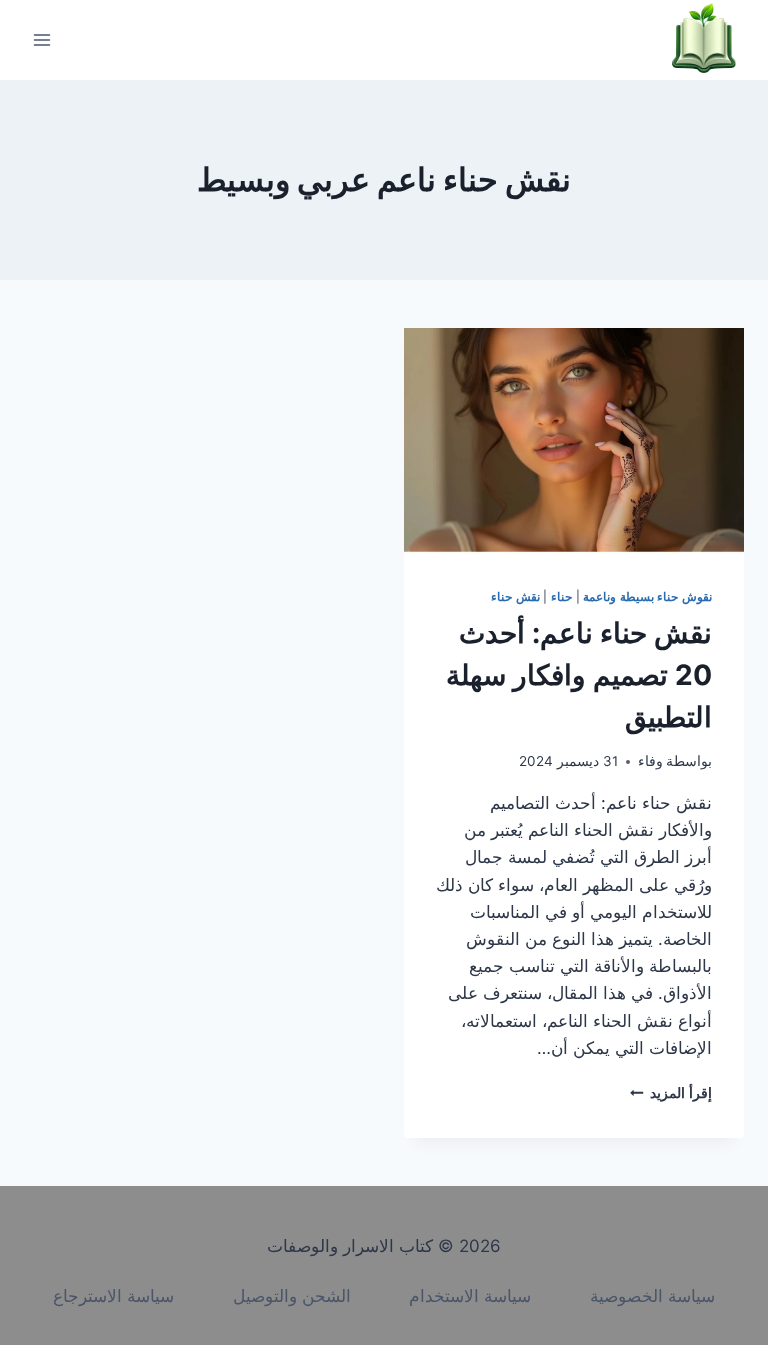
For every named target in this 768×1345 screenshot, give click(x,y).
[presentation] (574, 441)
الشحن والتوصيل (292, 1296)
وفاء (650, 761)
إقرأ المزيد (671, 1093)
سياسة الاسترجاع (113, 1296)
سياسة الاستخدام (470, 1296)
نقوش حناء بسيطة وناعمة (647, 596)
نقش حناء (515, 596)
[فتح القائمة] (42, 39)
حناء (561, 596)
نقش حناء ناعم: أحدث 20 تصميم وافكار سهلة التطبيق (579, 675)
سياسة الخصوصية (652, 1296)
